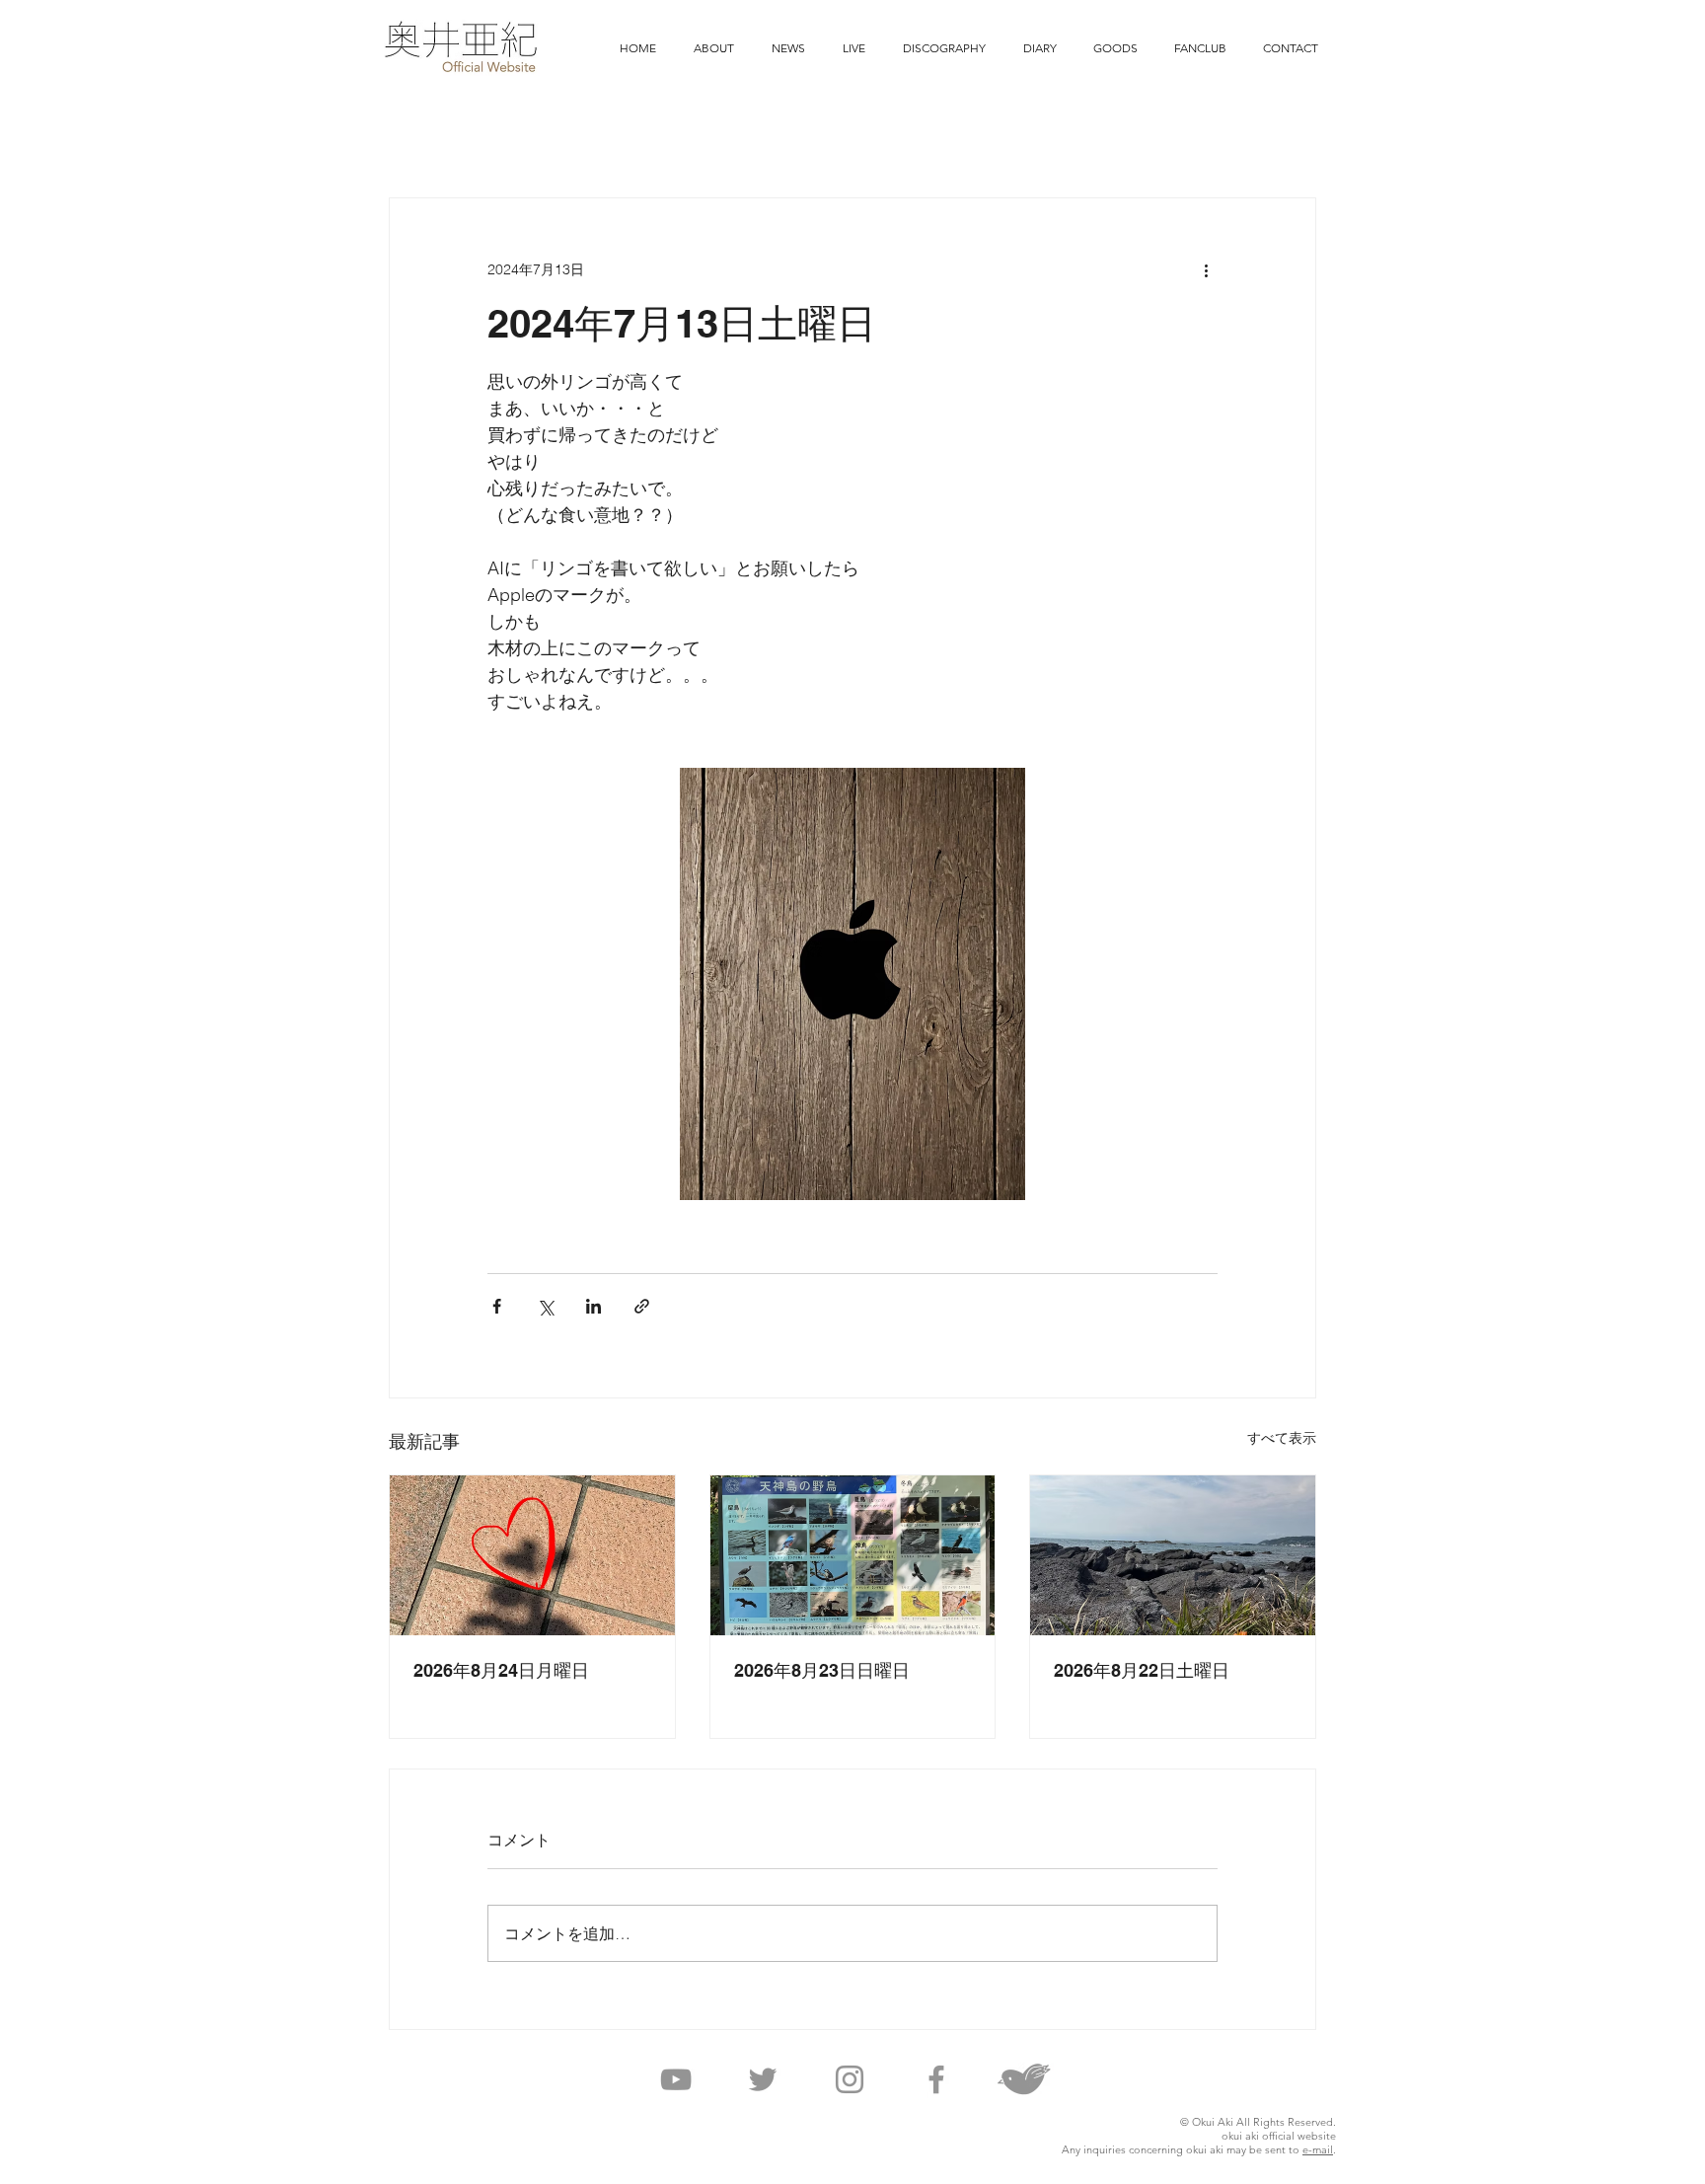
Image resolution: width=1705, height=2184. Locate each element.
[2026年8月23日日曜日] (853, 1555)
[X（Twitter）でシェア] (545, 1306)
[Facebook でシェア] (497, 1306)
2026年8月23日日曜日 (822, 1670)
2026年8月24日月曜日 (501, 1670)
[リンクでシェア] (642, 1306)
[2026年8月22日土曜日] (1173, 1555)
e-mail (1318, 2149)
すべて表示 (1282, 1438)
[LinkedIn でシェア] (593, 1306)
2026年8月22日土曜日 (1142, 1670)
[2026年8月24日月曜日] (532, 1555)
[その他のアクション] (1206, 269)
